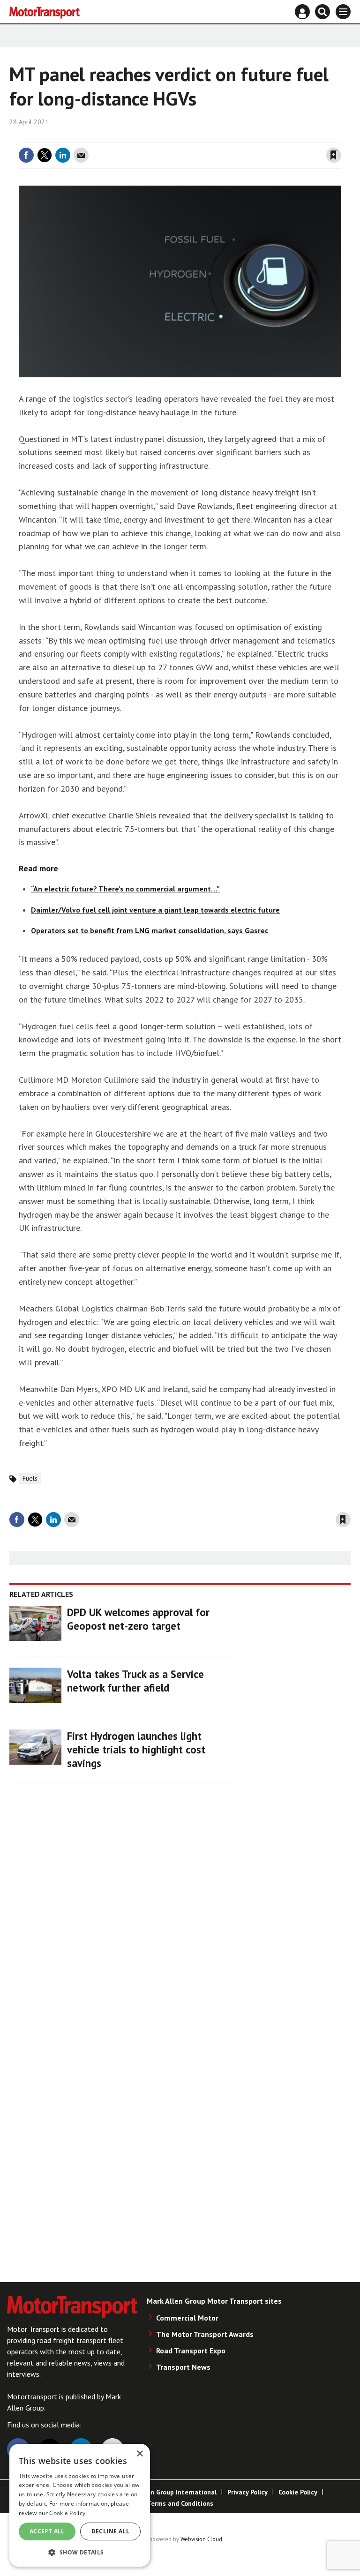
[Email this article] (81, 155)
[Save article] (334, 155)
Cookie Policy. (68, 2513)
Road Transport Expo (191, 2351)
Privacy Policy (247, 2492)
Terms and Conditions (180, 2503)
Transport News (183, 2367)
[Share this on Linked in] (63, 155)
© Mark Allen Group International (165, 2492)
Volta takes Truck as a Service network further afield (135, 1681)
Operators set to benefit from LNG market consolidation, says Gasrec (150, 930)
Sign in (222, 137)
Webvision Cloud (201, 2539)
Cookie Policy (298, 2492)
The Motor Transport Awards (205, 2334)
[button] (80, 2552)
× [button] (139, 2454)
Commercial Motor (187, 2318)
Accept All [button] (47, 2531)
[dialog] (80, 2505)
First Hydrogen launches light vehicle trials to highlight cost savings (136, 1749)
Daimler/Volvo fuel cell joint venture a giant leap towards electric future (155, 910)
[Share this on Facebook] (26, 155)
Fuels (30, 1478)
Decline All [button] (110, 2531)
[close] (340, 137)
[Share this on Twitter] (45, 155)
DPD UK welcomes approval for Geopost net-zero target (138, 1619)
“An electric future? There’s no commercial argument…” (125, 889)
